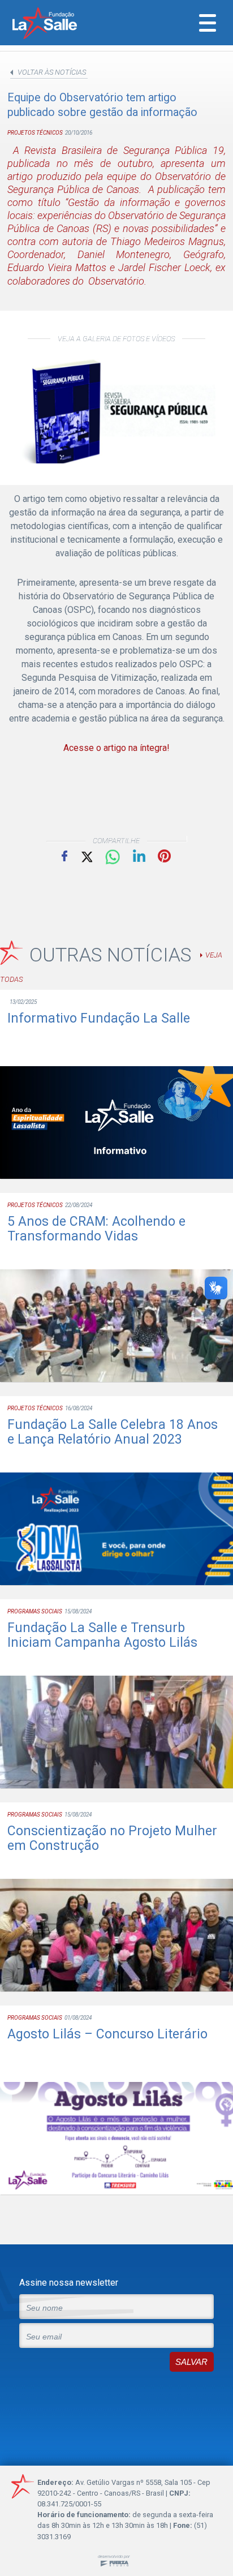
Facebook (64, 856)
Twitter (86, 856)
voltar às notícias (52, 72)
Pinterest (164, 856)
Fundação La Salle (60, 24)
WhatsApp (113, 857)
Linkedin (139, 856)
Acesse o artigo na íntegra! (116, 748)
